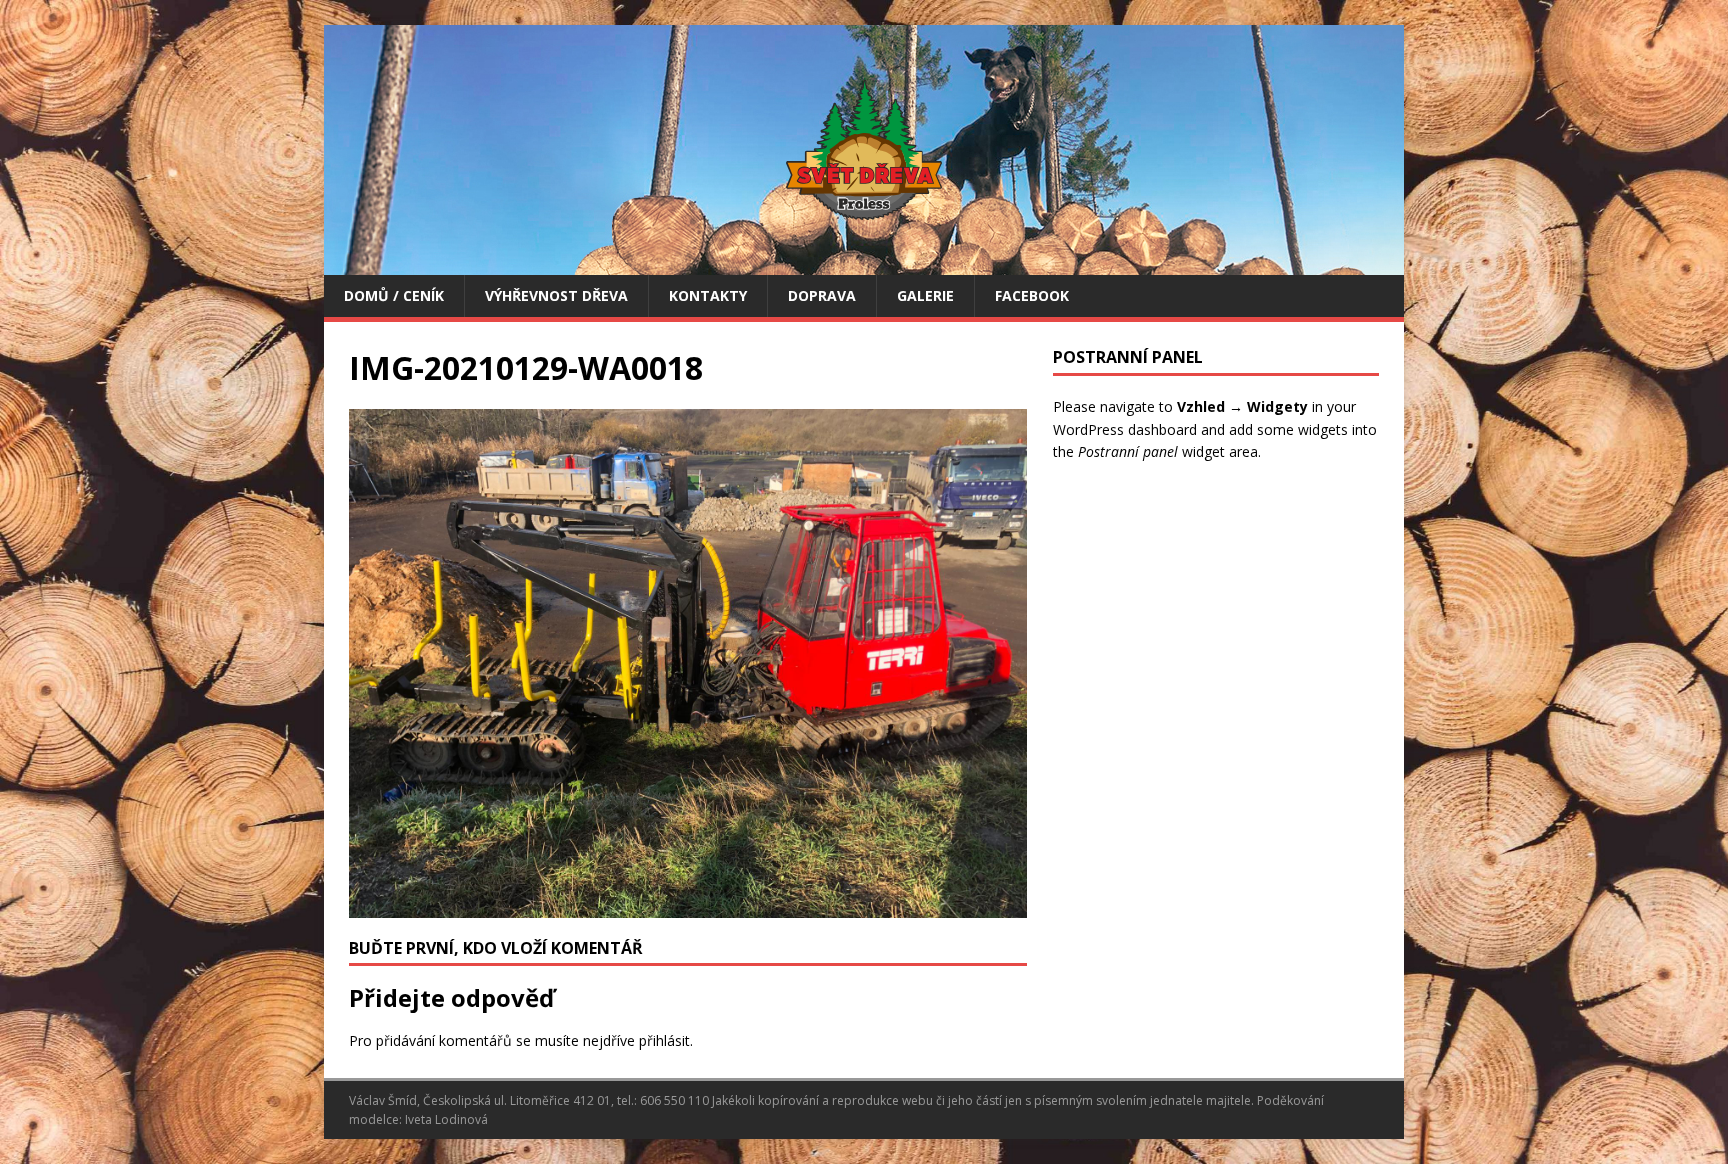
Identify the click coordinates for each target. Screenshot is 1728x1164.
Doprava (822, 295)
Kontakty (708, 295)
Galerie (925, 295)
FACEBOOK (1032, 295)
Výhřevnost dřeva (556, 295)
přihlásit (664, 1040)
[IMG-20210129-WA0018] (688, 905)
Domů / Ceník (394, 295)
